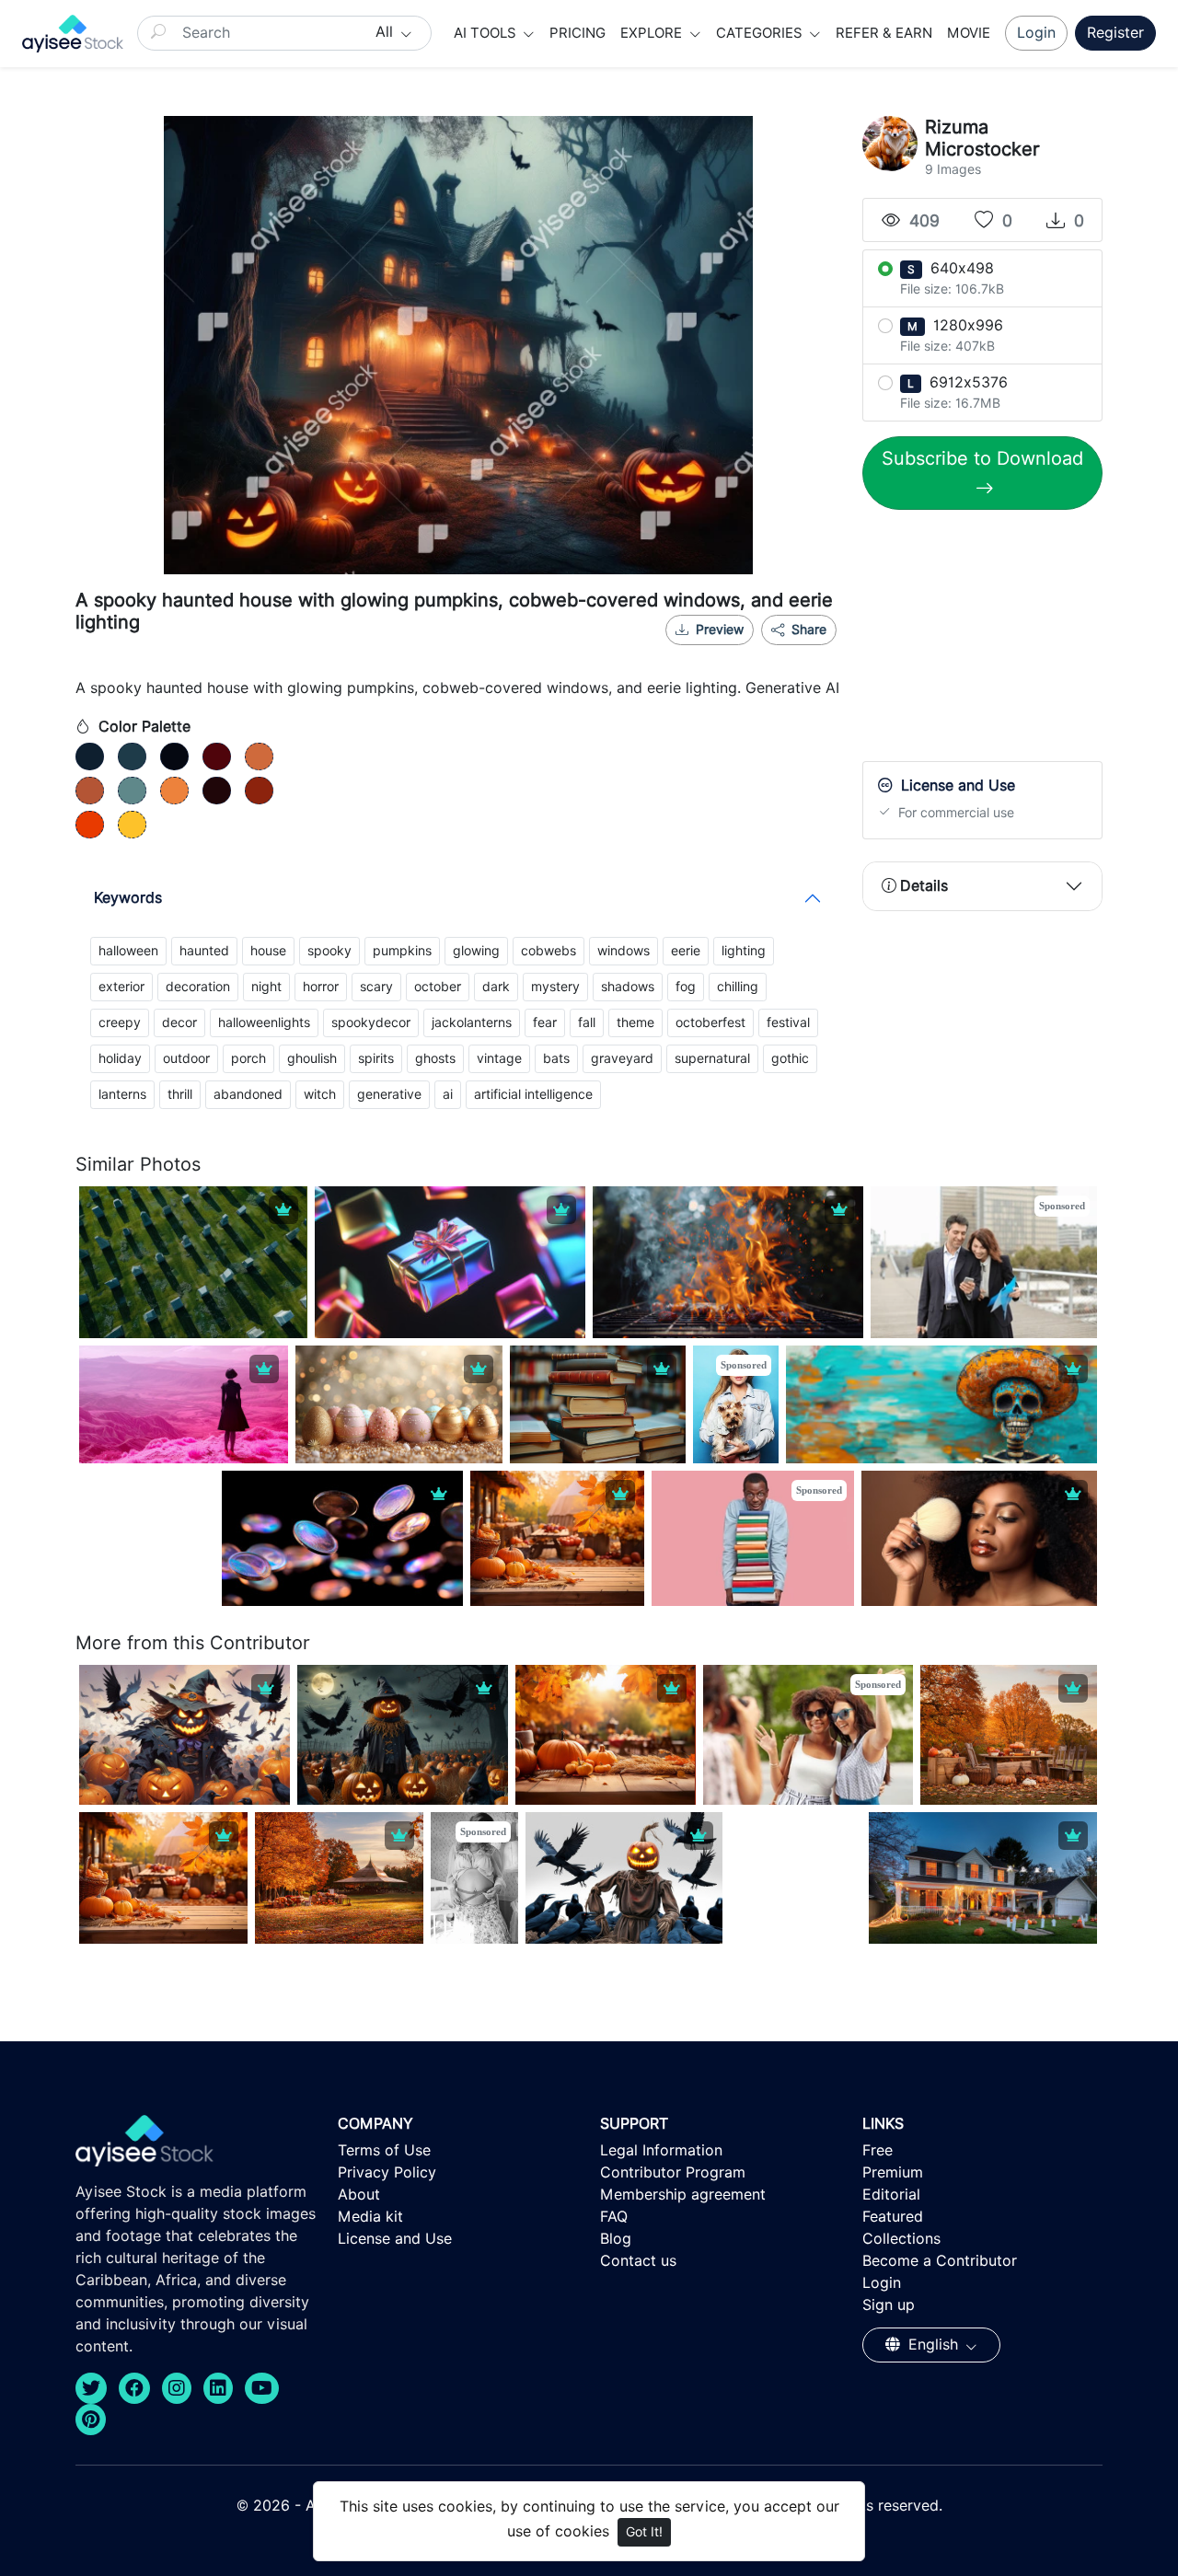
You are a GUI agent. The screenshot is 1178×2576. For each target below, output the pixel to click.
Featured (893, 2217)
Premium (893, 2172)
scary (376, 987)
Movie (969, 33)
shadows (628, 987)
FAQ (614, 2217)
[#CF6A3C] (259, 757)
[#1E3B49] (132, 757)
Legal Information (661, 2150)
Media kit (370, 2217)
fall (587, 1022)
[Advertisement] (1000, 640)
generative (389, 1094)
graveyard (622, 1058)
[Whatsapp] (750, 653)
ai (448, 1094)
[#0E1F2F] (90, 757)
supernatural (712, 1058)
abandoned (248, 1094)
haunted (204, 951)
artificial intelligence (533, 1094)
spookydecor (371, 1022)
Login (1036, 33)
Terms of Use (384, 2150)
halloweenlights (264, 1022)
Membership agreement (683, 2195)
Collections (901, 2239)
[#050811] (174, 757)
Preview (720, 630)
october (438, 987)
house (268, 951)
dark (496, 987)
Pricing (577, 33)
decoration (198, 987)
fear (545, 1022)
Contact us (638, 2261)
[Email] (780, 653)
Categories (761, 33)
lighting (744, 951)
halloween (128, 951)
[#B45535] (90, 791)
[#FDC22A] (132, 825)
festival (788, 1022)
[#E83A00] (90, 825)
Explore (653, 33)
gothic (790, 1058)
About (359, 2195)
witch (320, 1094)
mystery (555, 987)
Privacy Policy (387, 2172)
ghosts (435, 1058)
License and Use (395, 2239)
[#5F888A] (132, 791)
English (933, 2345)
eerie (686, 951)
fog (686, 987)
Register (1115, 33)
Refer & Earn (884, 33)
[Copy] (811, 653)
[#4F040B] (217, 757)
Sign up (889, 2305)
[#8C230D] (259, 791)
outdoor (186, 1058)
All (387, 32)
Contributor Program (673, 2172)
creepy (120, 1022)
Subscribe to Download (982, 458)
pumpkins (402, 951)
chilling (738, 987)
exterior (121, 987)
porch (248, 1058)
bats (556, 1058)
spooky (329, 951)
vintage (499, 1058)
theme (635, 1022)
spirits (376, 1058)
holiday (120, 1058)
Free (878, 2150)
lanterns (122, 1094)
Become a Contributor (940, 2261)
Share (807, 630)
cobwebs (549, 951)
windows (624, 951)
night (266, 987)
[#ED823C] (174, 791)
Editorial (891, 2195)
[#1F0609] (217, 791)
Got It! (644, 2532)
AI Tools (487, 33)
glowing (476, 951)
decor (179, 1022)
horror (321, 987)
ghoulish (312, 1058)
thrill (180, 1094)
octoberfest (710, 1022)
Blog (616, 2239)
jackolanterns (472, 1022)
